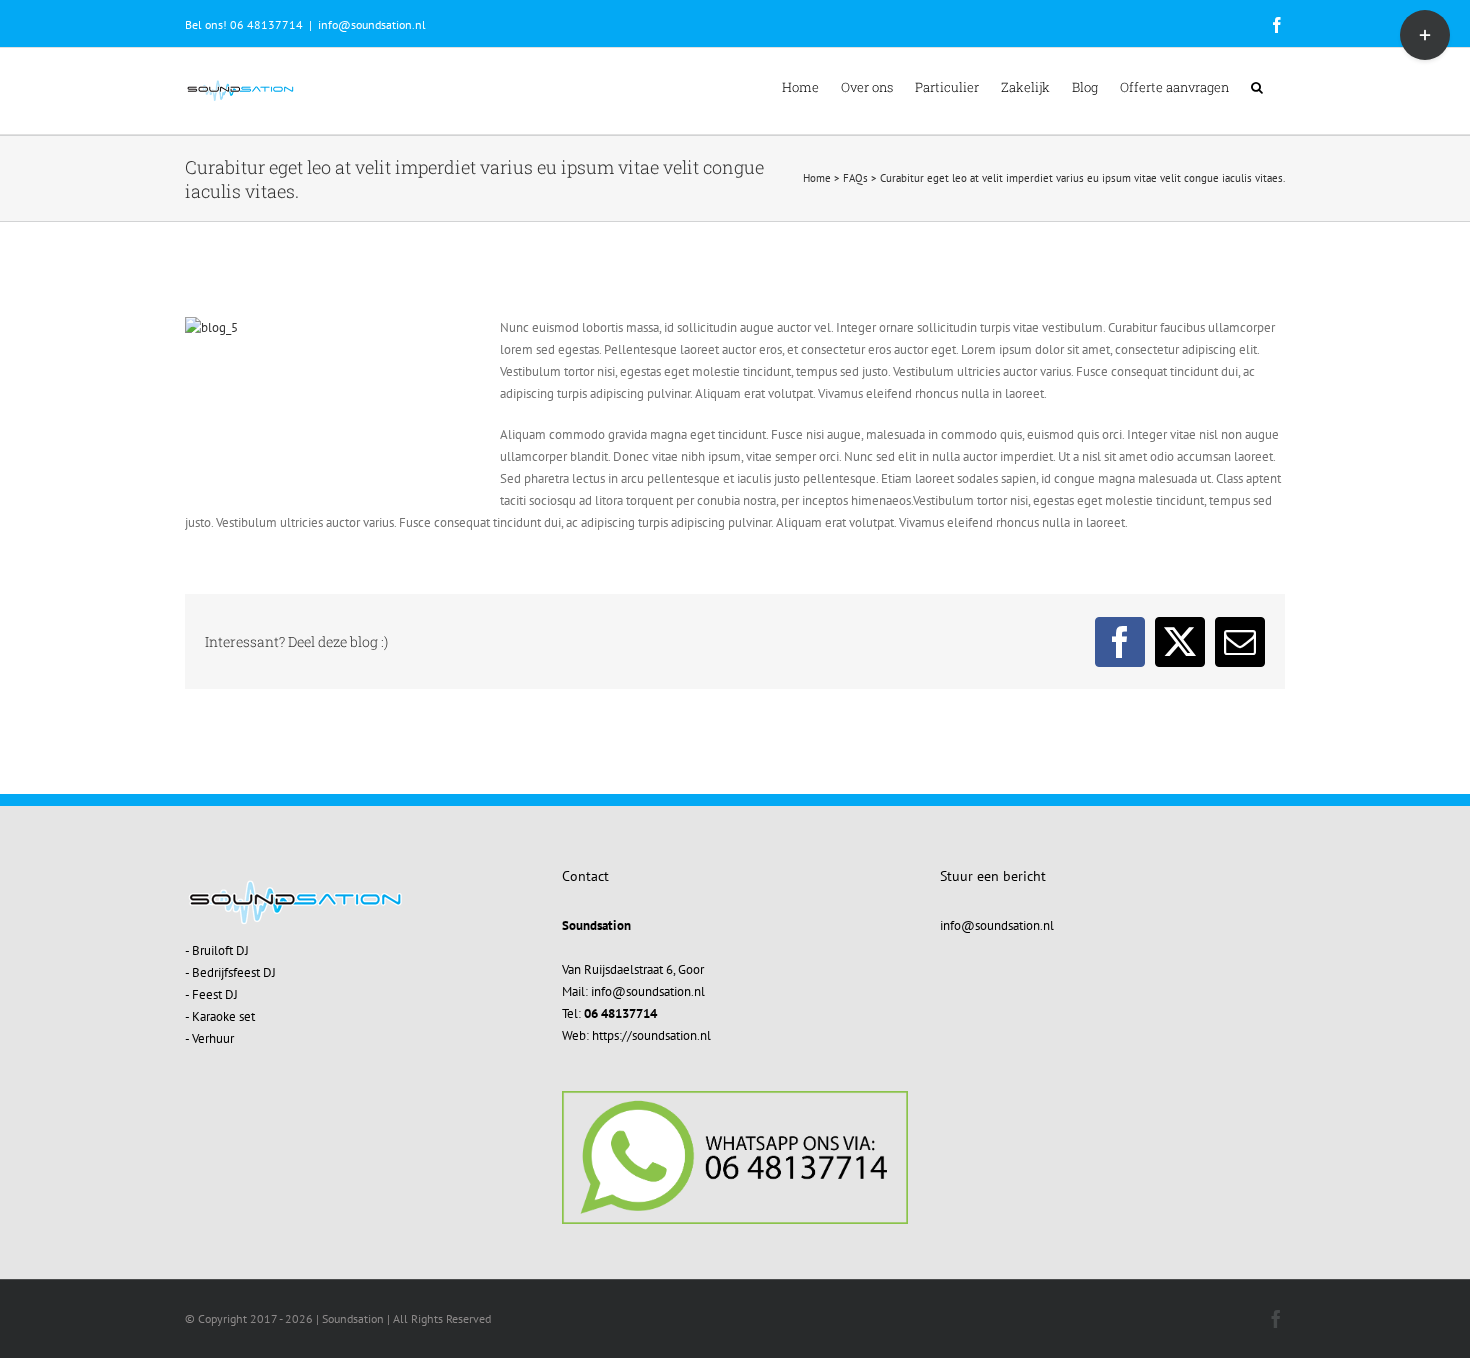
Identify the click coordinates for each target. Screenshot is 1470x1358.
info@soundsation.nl (372, 24)
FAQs (855, 178)
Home (817, 178)
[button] (1257, 86)
